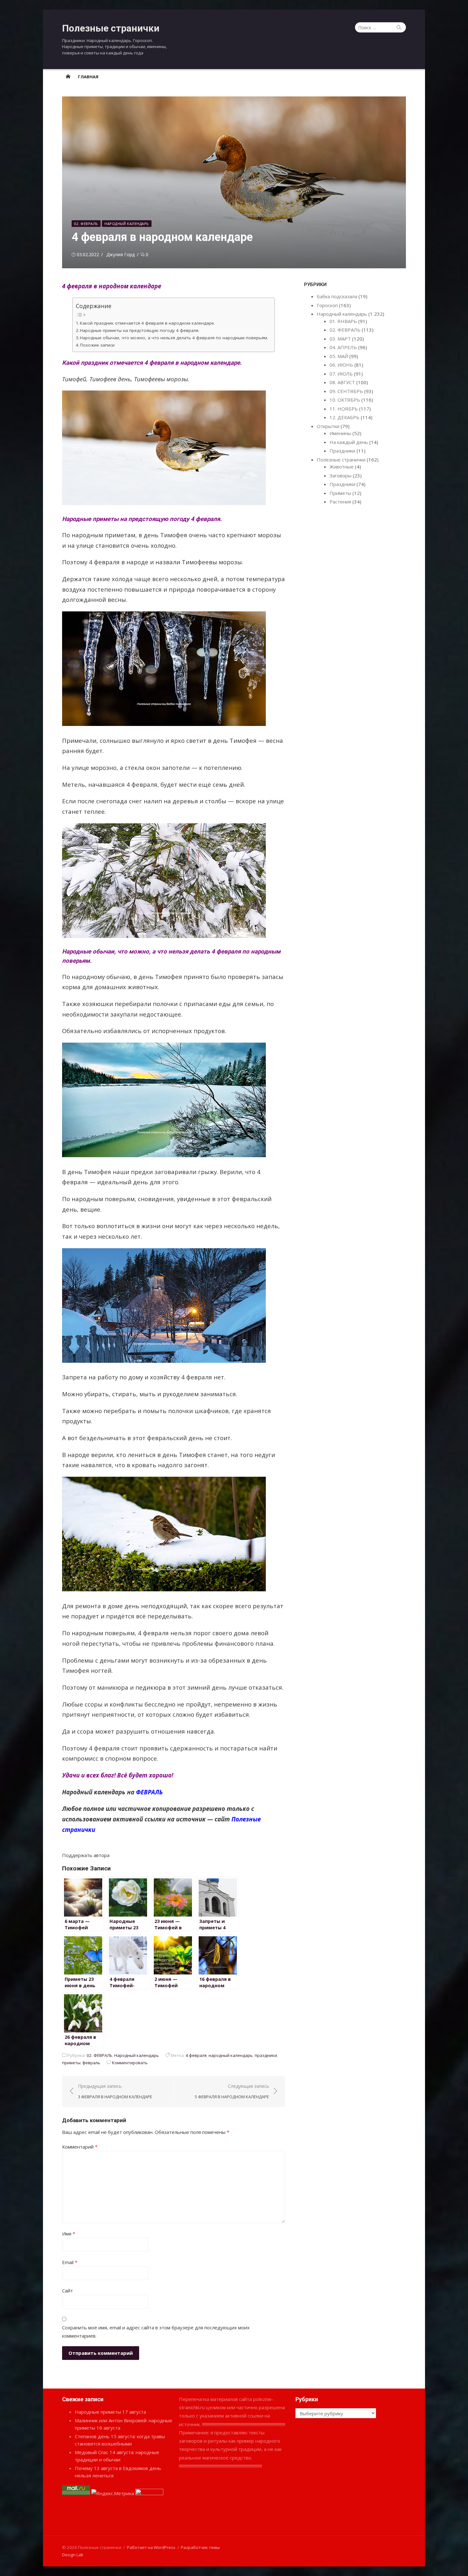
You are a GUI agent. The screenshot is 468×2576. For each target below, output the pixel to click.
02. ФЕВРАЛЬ (86, 224)
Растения (340, 502)
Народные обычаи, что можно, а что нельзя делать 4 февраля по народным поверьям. (174, 338)
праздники (266, 2055)
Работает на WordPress (151, 2547)
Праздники (342, 451)
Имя (69, 2234)
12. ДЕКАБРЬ (344, 417)
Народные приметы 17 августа (110, 2412)
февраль (91, 2063)
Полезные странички (111, 28)
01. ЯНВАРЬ (343, 321)
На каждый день (349, 442)
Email (70, 2262)
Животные (342, 467)
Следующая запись (232, 2091)
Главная (88, 77)
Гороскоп (327, 305)
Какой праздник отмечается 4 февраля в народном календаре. (147, 323)
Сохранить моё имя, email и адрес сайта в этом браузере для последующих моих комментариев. (156, 2332)
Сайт (67, 2291)
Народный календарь (127, 224)
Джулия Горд (121, 254)
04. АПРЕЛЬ (343, 347)
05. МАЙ (339, 356)
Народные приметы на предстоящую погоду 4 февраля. (140, 330)
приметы (71, 2063)
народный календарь (231, 2055)
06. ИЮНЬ (341, 365)
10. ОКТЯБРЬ (345, 400)
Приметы (340, 493)
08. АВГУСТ (342, 382)
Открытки (328, 426)
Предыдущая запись (115, 2091)
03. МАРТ (340, 339)
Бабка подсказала (337, 296)
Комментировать (130, 2063)
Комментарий (80, 2147)
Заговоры (340, 475)
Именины (340, 433)
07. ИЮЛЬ (341, 374)
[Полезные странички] (68, 76)
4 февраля (196, 2055)
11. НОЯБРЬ (344, 409)
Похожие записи (97, 345)
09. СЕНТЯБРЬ (346, 391)
